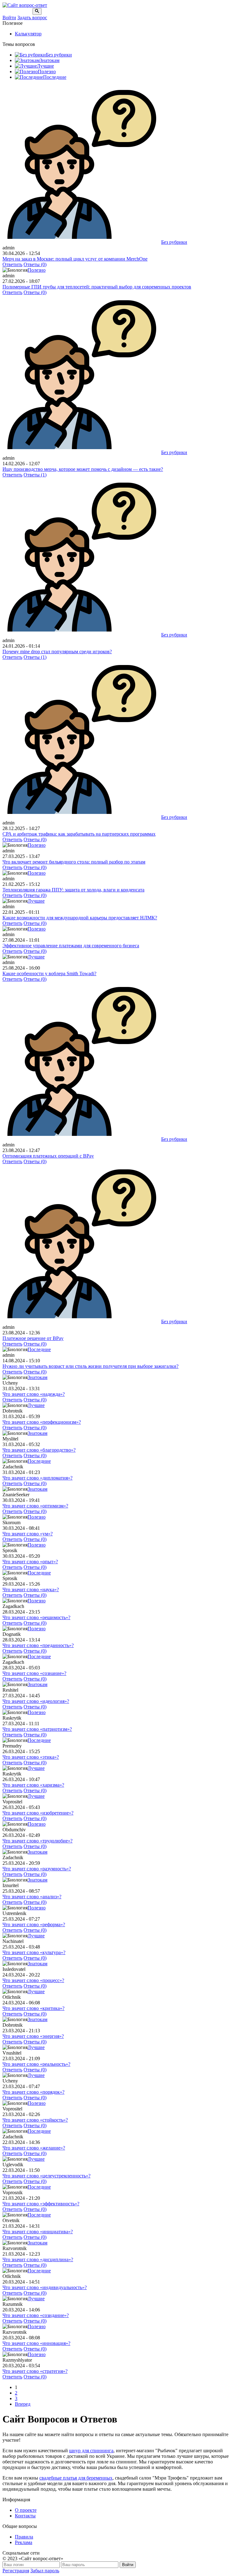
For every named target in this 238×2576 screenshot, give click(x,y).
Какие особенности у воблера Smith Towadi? (49, 973)
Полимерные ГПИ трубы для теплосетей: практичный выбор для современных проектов (97, 287)
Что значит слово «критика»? (33, 2008)
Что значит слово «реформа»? (34, 1924)
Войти (9, 18)
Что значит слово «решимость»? (36, 1617)
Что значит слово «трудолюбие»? (37, 1841)
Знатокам (50, 60)
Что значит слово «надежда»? (34, 1394)
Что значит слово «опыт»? (30, 1562)
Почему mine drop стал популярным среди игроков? (57, 652)
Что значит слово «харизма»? (33, 1785)
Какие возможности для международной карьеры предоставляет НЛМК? (80, 918)
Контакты (25, 2516)
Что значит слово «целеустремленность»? (46, 2176)
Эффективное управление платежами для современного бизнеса (71, 946)
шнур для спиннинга (91, 2451)
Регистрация (16, 2571)
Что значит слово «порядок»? (33, 2092)
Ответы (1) (35, 475)
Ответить (12, 264)
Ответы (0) (35, 264)
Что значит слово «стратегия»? (35, 2371)
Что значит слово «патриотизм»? (37, 1729)
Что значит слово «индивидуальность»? (45, 2287)
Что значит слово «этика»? (31, 1757)
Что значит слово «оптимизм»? (35, 1506)
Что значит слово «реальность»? (36, 2064)
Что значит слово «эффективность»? (41, 2204)
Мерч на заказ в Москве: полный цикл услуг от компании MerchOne (75, 259)
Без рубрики (59, 55)
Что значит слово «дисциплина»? (38, 2259)
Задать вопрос (32, 18)
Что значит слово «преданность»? (38, 1645)
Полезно (47, 71)
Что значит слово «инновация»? (36, 2343)
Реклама (24, 2542)
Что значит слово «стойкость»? (35, 2120)
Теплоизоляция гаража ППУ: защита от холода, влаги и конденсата (73, 890)
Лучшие (45, 66)
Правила (24, 2537)
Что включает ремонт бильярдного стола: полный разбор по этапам (74, 862)
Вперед (23, 2404)
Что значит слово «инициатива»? (38, 2232)
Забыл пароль (45, 2571)
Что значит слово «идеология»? (36, 1701)
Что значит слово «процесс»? (33, 1980)
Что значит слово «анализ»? (32, 1897)
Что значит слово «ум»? (28, 1534)
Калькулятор (28, 34)
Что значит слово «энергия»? (33, 2036)
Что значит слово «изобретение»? (38, 1813)
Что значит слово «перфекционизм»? (42, 1422)
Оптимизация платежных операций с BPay (48, 1156)
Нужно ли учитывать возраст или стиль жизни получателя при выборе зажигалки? (90, 1366)
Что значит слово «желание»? (34, 2148)
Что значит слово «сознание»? (34, 1673)
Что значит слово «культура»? (34, 1952)
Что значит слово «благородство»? (39, 1450)
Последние (55, 77)
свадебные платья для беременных (76, 2478)
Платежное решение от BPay (33, 1338)
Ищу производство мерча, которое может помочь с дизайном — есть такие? (83, 469)
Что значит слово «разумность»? (37, 1869)
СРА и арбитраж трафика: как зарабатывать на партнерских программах (79, 834)
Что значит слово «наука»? (31, 1589)
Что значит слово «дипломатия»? (37, 1478)
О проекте (26, 2510)
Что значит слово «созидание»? (36, 2315)
